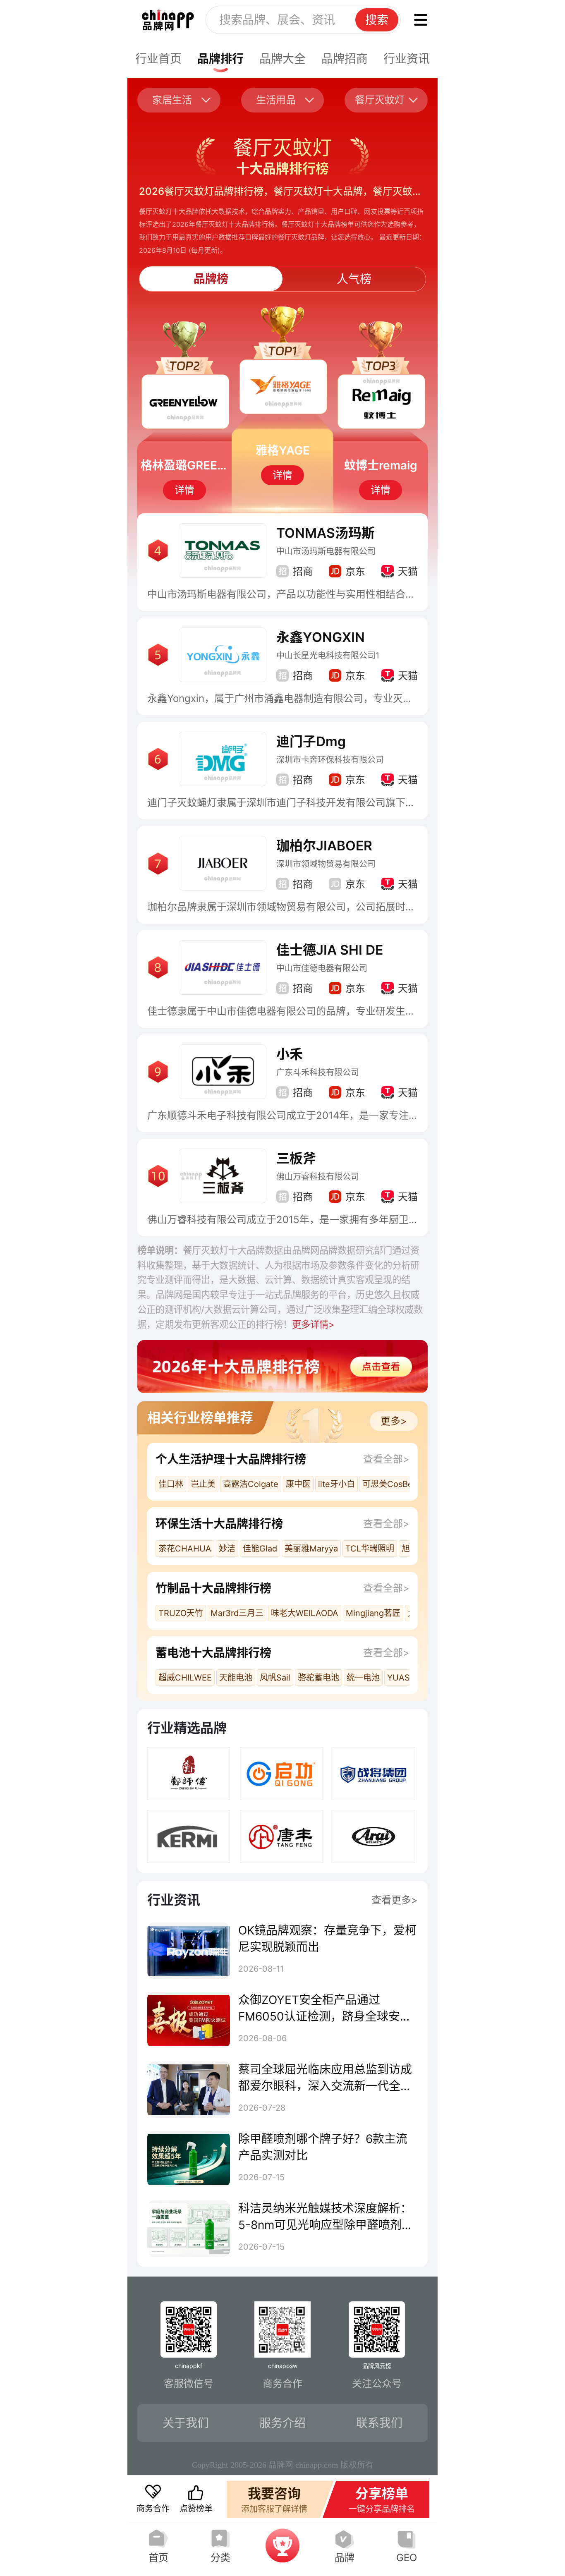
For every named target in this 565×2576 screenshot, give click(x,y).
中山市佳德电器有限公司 (322, 968)
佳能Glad (260, 1549)
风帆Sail (275, 1678)
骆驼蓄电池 (318, 1678)
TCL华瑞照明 (370, 1549)
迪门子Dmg (311, 741)
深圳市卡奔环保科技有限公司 (330, 760)
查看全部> (386, 1459)
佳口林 (171, 1484)
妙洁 (227, 1549)
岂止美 (203, 1484)
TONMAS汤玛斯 (326, 533)
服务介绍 (282, 2423)
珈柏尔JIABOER (324, 846)
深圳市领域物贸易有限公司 (326, 864)
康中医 (298, 1484)
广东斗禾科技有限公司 (318, 1073)
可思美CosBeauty (396, 1484)
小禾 (290, 1054)
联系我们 (379, 2423)
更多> (394, 1421)
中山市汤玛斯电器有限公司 (326, 551)
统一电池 (363, 1678)
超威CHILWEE (185, 1678)
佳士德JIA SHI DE (330, 950)
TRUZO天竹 (181, 1613)
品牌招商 (345, 59)
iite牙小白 (336, 1484)
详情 (184, 490)
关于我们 (186, 2423)
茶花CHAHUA (185, 1549)
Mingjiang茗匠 (373, 1613)
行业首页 (158, 59)
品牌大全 (282, 59)
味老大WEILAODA (305, 1613)
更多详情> (313, 1324)
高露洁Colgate (251, 1484)
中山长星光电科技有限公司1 (328, 656)
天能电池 (236, 1678)
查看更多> (395, 1900)
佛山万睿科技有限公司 (318, 1177)
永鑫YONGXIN (321, 637)
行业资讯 (407, 59)
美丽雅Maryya (311, 1549)
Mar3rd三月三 (237, 1613)
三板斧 (296, 1158)
